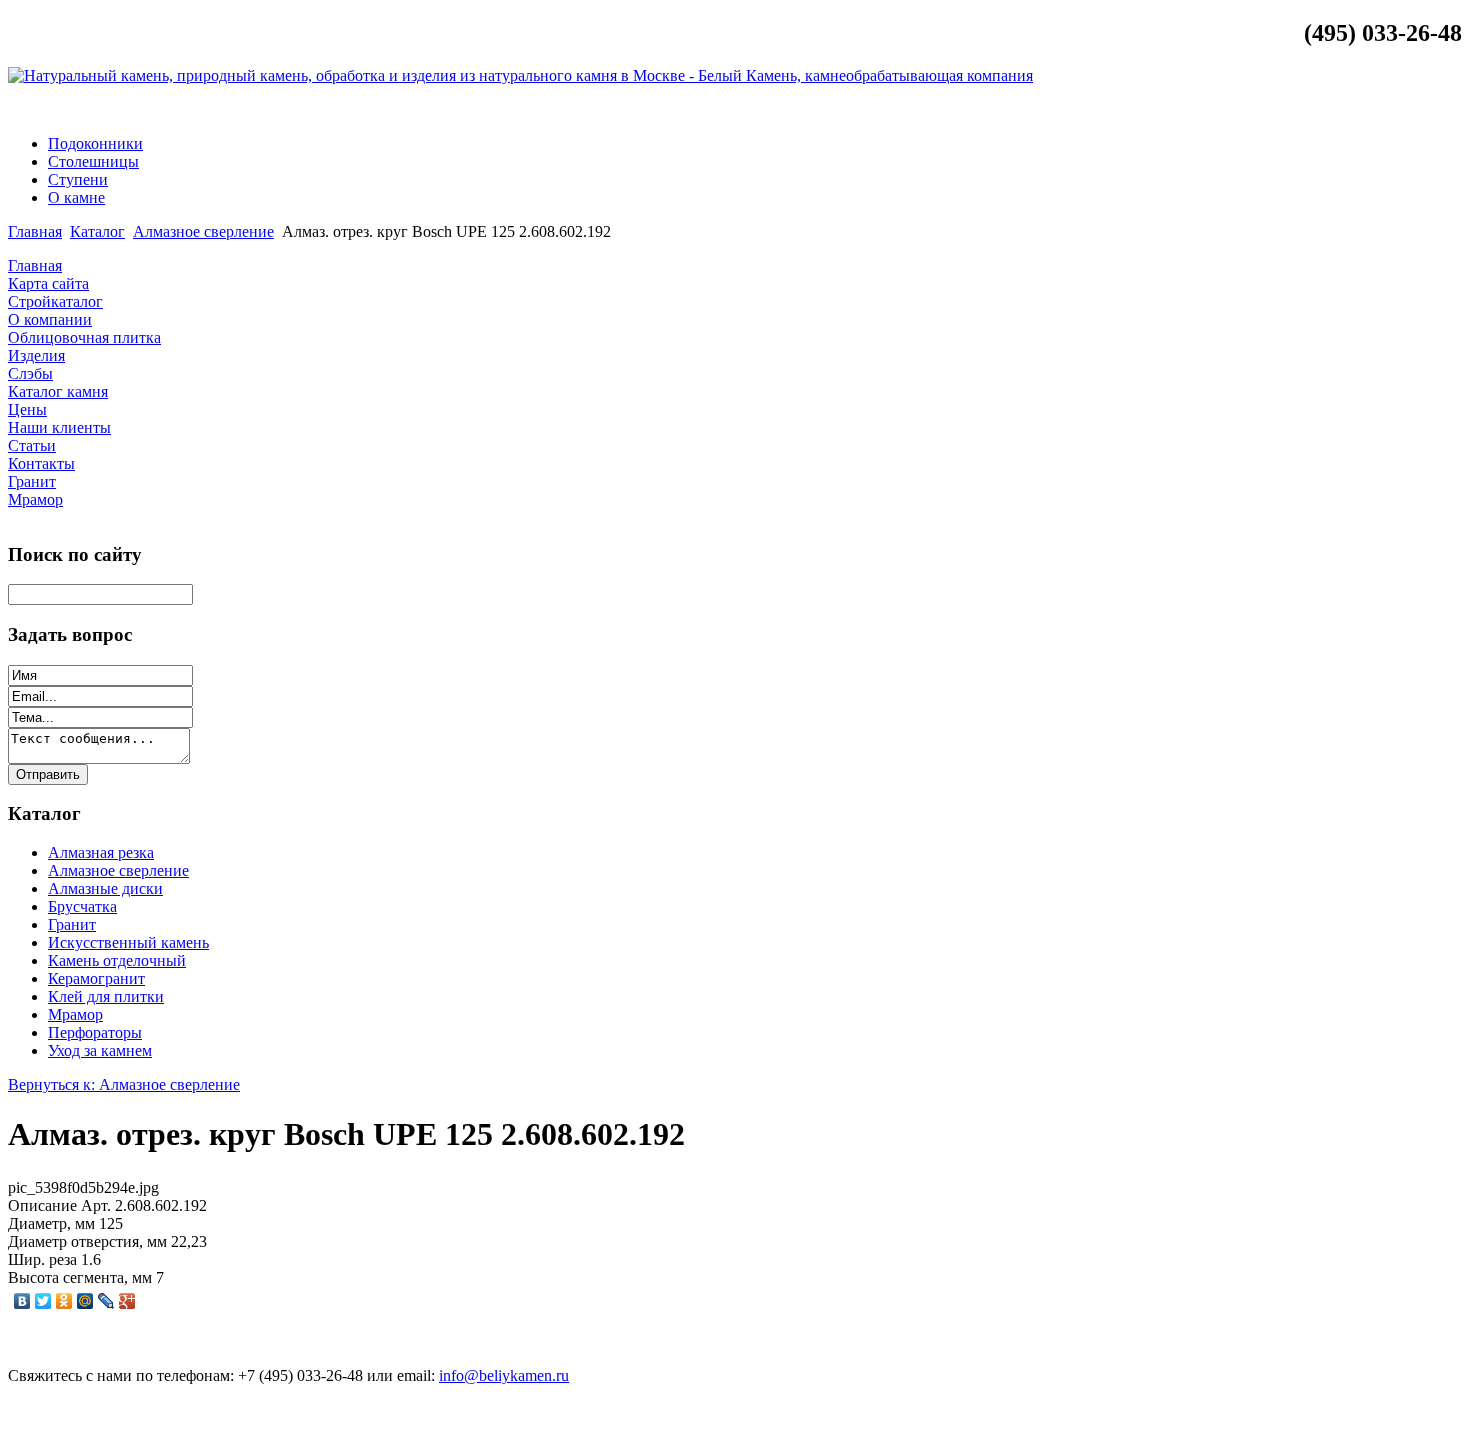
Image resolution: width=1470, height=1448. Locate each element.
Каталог (97, 231)
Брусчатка (82, 906)
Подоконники (95, 143)
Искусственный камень (128, 942)
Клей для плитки (106, 996)
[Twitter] (43, 1301)
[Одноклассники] (64, 1301)
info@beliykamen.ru (1385, 109)
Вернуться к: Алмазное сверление (124, 1084)
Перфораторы (95, 1032)
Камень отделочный (117, 960)
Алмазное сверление (203, 231)
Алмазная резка (101, 852)
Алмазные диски (105, 888)
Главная (35, 231)
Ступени (78, 179)
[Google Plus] (127, 1301)
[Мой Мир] (85, 1301)
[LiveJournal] (106, 1301)
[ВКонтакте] (22, 1301)
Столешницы (93, 161)
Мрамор (75, 1014)
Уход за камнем (100, 1050)
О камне (76, 197)
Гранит (72, 924)
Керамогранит (96, 978)
